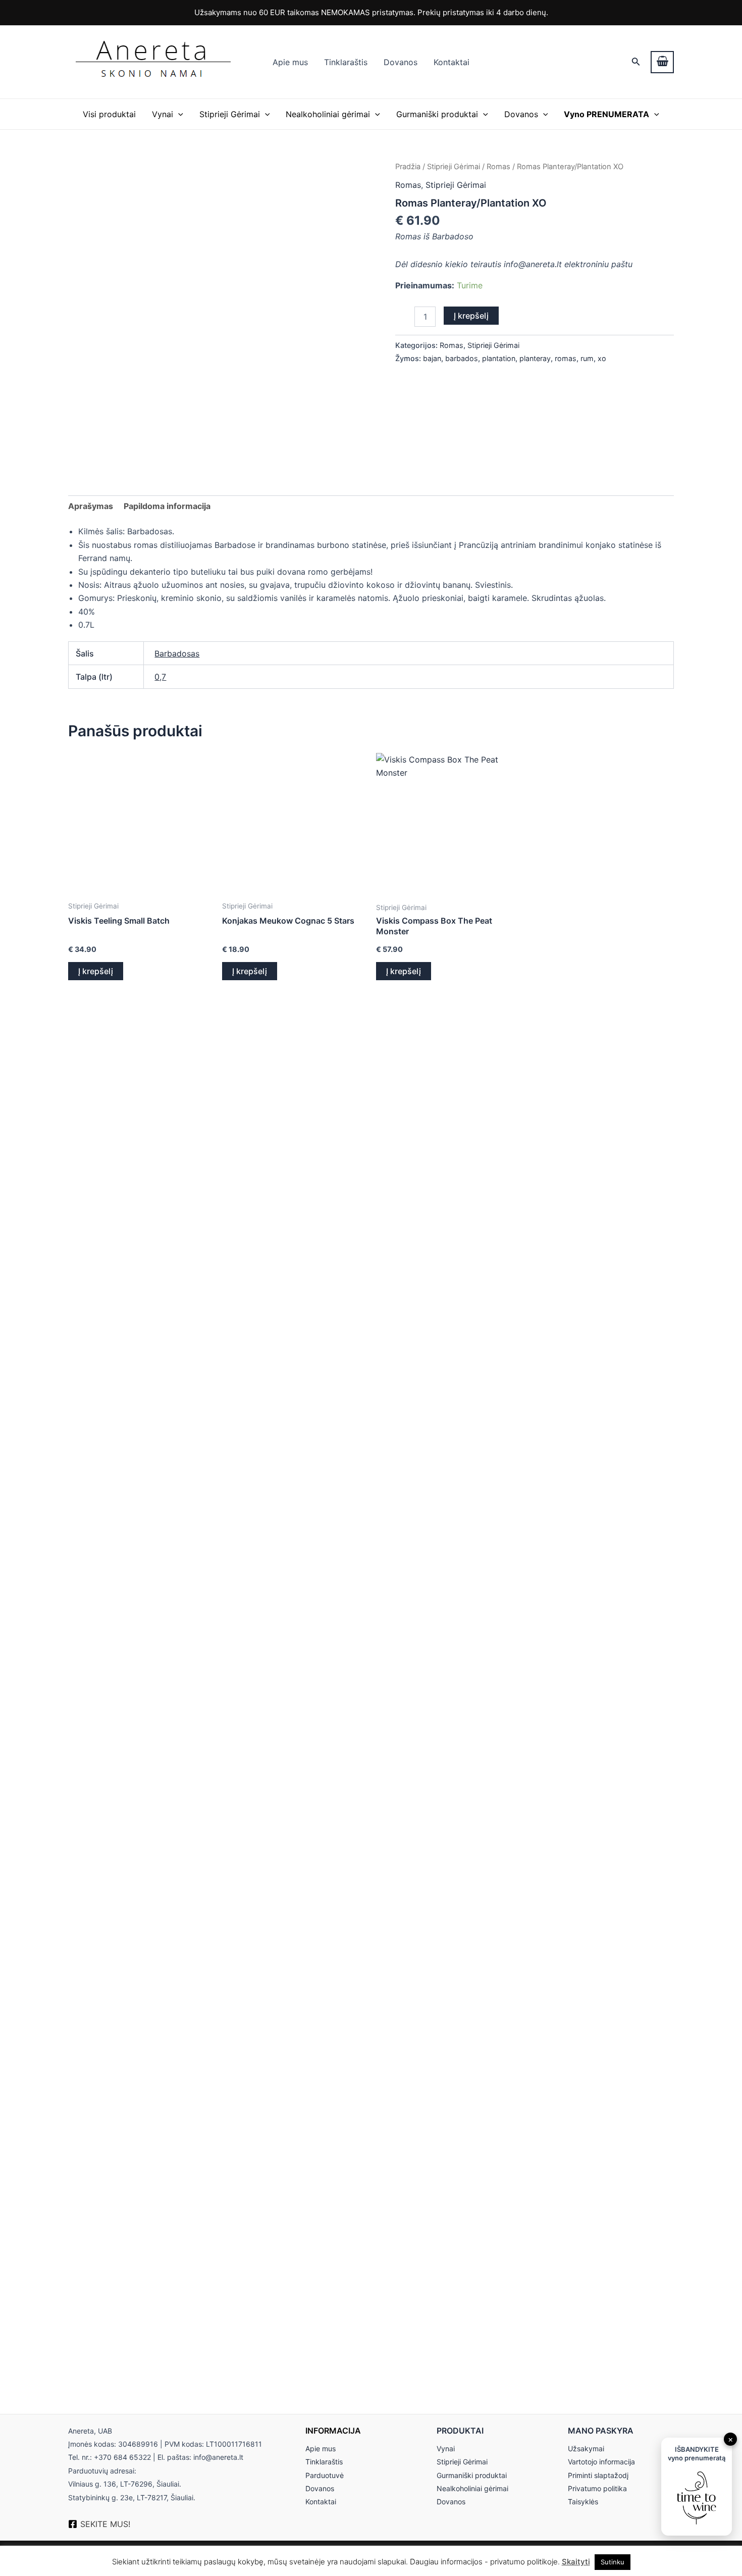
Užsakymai (586, 2448)
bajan (432, 358)
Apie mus (290, 62)
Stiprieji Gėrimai (230, 114)
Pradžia (408, 167)
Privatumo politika (597, 2488)
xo (602, 358)
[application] (178, 114)
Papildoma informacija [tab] (167, 506)
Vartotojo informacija (601, 2462)
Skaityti (576, 2562)
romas (566, 358)
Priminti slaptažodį (598, 2475)
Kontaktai (452, 62)
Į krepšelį (471, 316)
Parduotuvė (325, 2475)
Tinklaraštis (346, 62)
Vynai (163, 114)
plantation (499, 358)
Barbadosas (177, 653)
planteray (535, 358)
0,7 (160, 677)
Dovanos (401, 62)
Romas (498, 167)
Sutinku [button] (613, 2562)
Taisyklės (583, 2502)
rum (587, 358)
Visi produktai (109, 114)
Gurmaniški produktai (437, 114)
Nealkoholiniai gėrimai (328, 114)
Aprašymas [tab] (91, 506)
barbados (462, 358)
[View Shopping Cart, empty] (662, 62)
